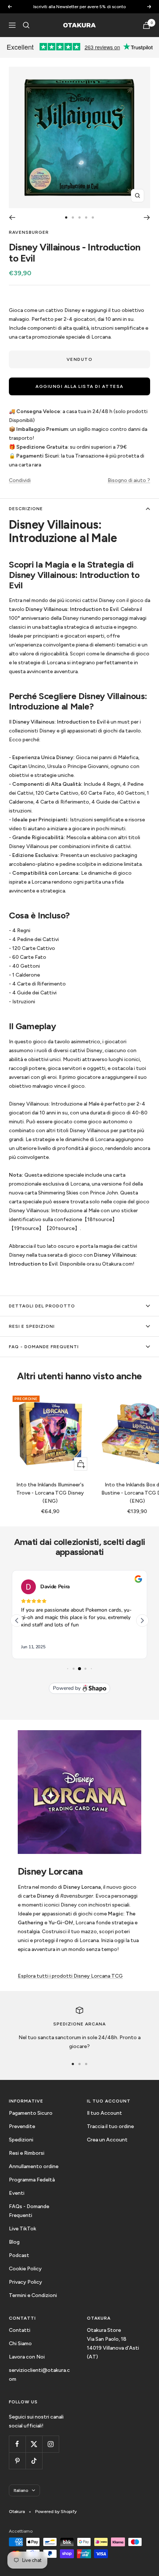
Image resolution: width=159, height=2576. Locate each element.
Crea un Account (107, 2140)
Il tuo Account (104, 2113)
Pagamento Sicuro (31, 2113)
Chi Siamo (20, 2344)
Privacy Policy (26, 2282)
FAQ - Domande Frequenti (44, 1347)
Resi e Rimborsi (27, 2153)
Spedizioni (21, 2140)
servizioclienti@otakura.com (39, 2375)
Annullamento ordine (34, 2166)
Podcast (19, 2255)
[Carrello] (146, 25)
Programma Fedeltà (32, 2180)
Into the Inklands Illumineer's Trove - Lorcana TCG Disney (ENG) (50, 1493)
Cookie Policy (25, 2269)
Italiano (21, 2490)
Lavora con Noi (27, 2357)
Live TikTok (23, 2229)
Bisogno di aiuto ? (129, 480)
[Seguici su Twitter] (34, 2444)
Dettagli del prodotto (42, 1306)
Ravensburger (29, 232)
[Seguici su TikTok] (34, 2461)
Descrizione (26, 509)
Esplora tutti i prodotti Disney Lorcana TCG (70, 1976)
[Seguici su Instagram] (50, 2444)
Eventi (17, 2193)
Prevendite (22, 2126)
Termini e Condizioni (33, 2295)
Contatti (20, 2330)
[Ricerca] (26, 25)
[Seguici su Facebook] (17, 2444)
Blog (14, 2242)
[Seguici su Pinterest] (17, 2461)
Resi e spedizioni (32, 1326)
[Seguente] (147, 217)
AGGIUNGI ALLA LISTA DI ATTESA (79, 386)
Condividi (20, 480)
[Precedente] (12, 217)
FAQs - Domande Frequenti (29, 2211)
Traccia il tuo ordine (110, 2126)
